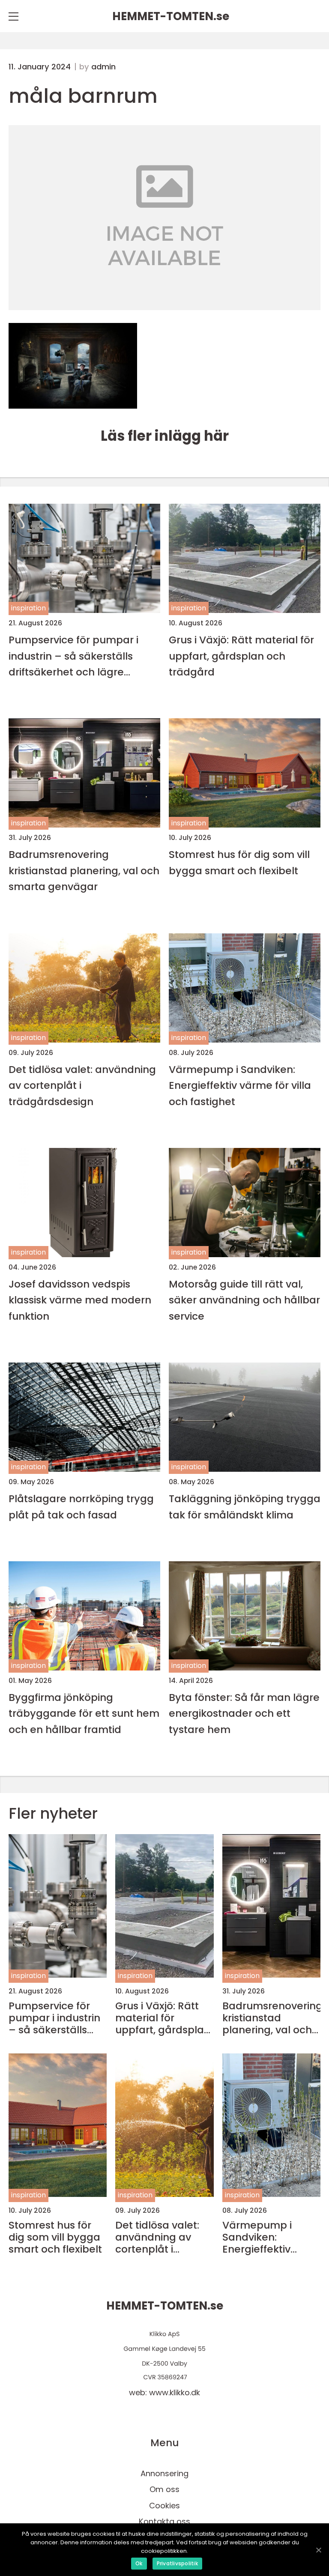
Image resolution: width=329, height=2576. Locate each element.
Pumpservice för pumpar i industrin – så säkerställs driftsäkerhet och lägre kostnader (73, 656)
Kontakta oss (164, 2521)
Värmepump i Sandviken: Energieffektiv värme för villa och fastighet (240, 1085)
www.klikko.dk (175, 2392)
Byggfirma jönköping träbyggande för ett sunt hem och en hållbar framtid (84, 1713)
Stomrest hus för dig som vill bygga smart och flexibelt (239, 862)
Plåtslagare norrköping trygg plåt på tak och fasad (81, 1506)
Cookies (164, 2506)
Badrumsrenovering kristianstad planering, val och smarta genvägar (84, 870)
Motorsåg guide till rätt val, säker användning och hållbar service (244, 1300)
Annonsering (164, 2473)
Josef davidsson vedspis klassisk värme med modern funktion (80, 1300)
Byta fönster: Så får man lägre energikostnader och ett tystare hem (244, 1713)
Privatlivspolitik (177, 2563)
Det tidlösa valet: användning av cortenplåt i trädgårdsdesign (82, 1085)
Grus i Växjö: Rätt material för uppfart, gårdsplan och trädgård (241, 656)
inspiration (28, 608)
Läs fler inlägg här (165, 436)
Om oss (164, 2489)
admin (103, 67)
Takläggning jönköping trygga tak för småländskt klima (245, 1506)
